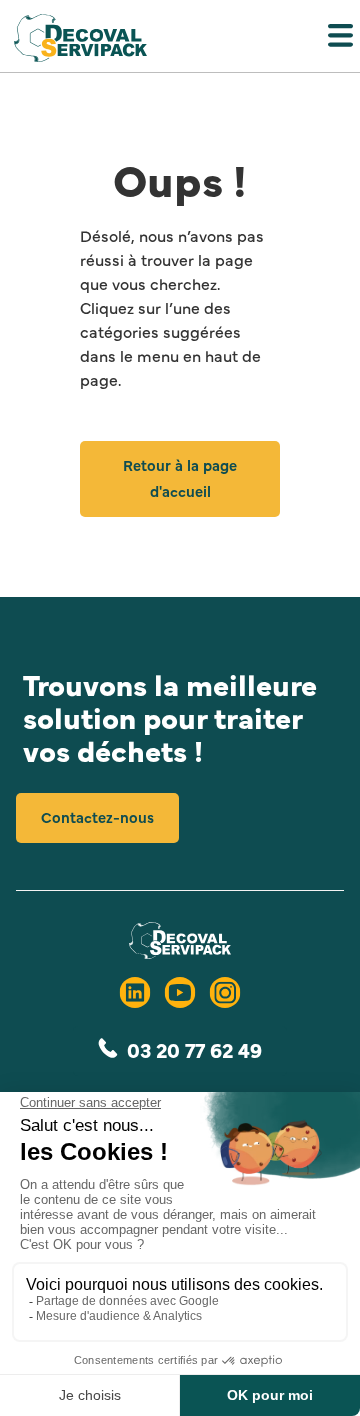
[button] (180, 40)
